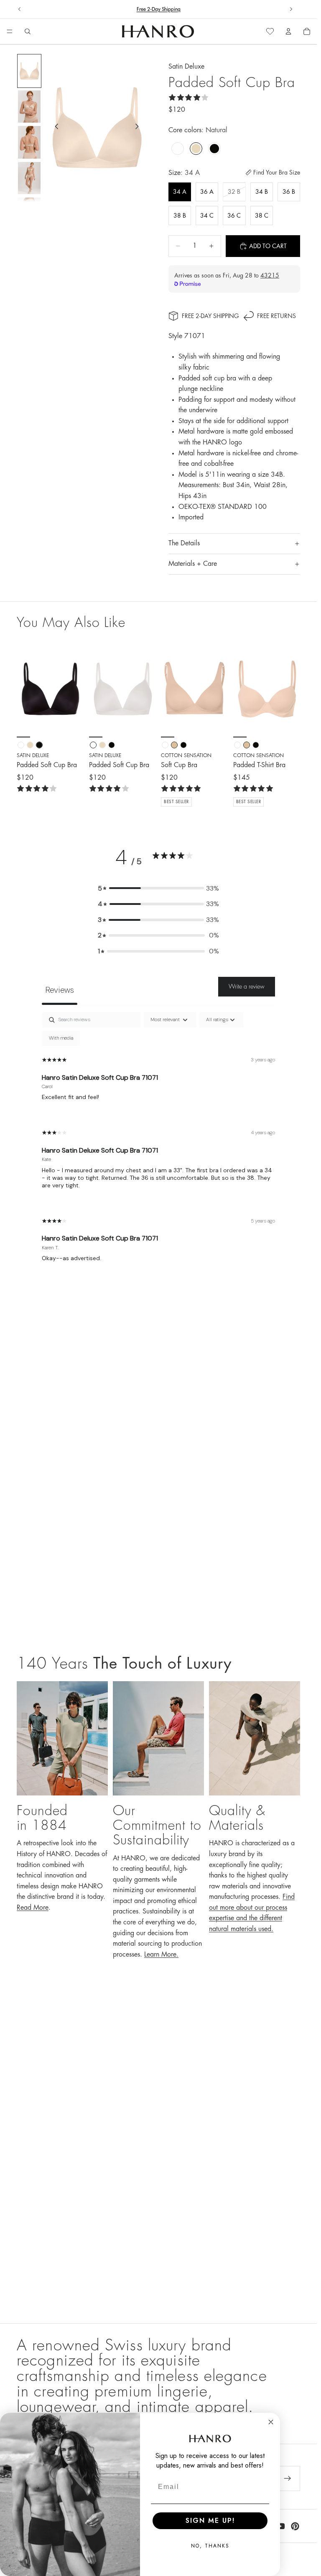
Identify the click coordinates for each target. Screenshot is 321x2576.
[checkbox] (61, 1038)
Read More (33, 1908)
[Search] (28, 31)
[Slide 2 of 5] (29, 107)
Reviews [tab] (60, 990)
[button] (158, 889)
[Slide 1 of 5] (29, 71)
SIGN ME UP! (210, 2521)
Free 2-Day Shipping (210, 316)
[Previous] (26, 689)
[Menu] (10, 32)
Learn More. (161, 1954)
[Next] (75, 689)
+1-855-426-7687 (175, 9)
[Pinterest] (295, 2526)
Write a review (247, 986)
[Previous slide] (20, 9)
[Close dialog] (271, 2422)
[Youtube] (280, 2526)
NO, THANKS (210, 2546)
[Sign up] (288, 2478)
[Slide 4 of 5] (29, 178)
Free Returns (276, 316)
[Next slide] (291, 9)
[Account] (288, 31)
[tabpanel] (158, 1144)
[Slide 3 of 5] (29, 142)
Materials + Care (193, 564)
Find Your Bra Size (277, 172)
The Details (184, 543)
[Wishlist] (270, 31)
